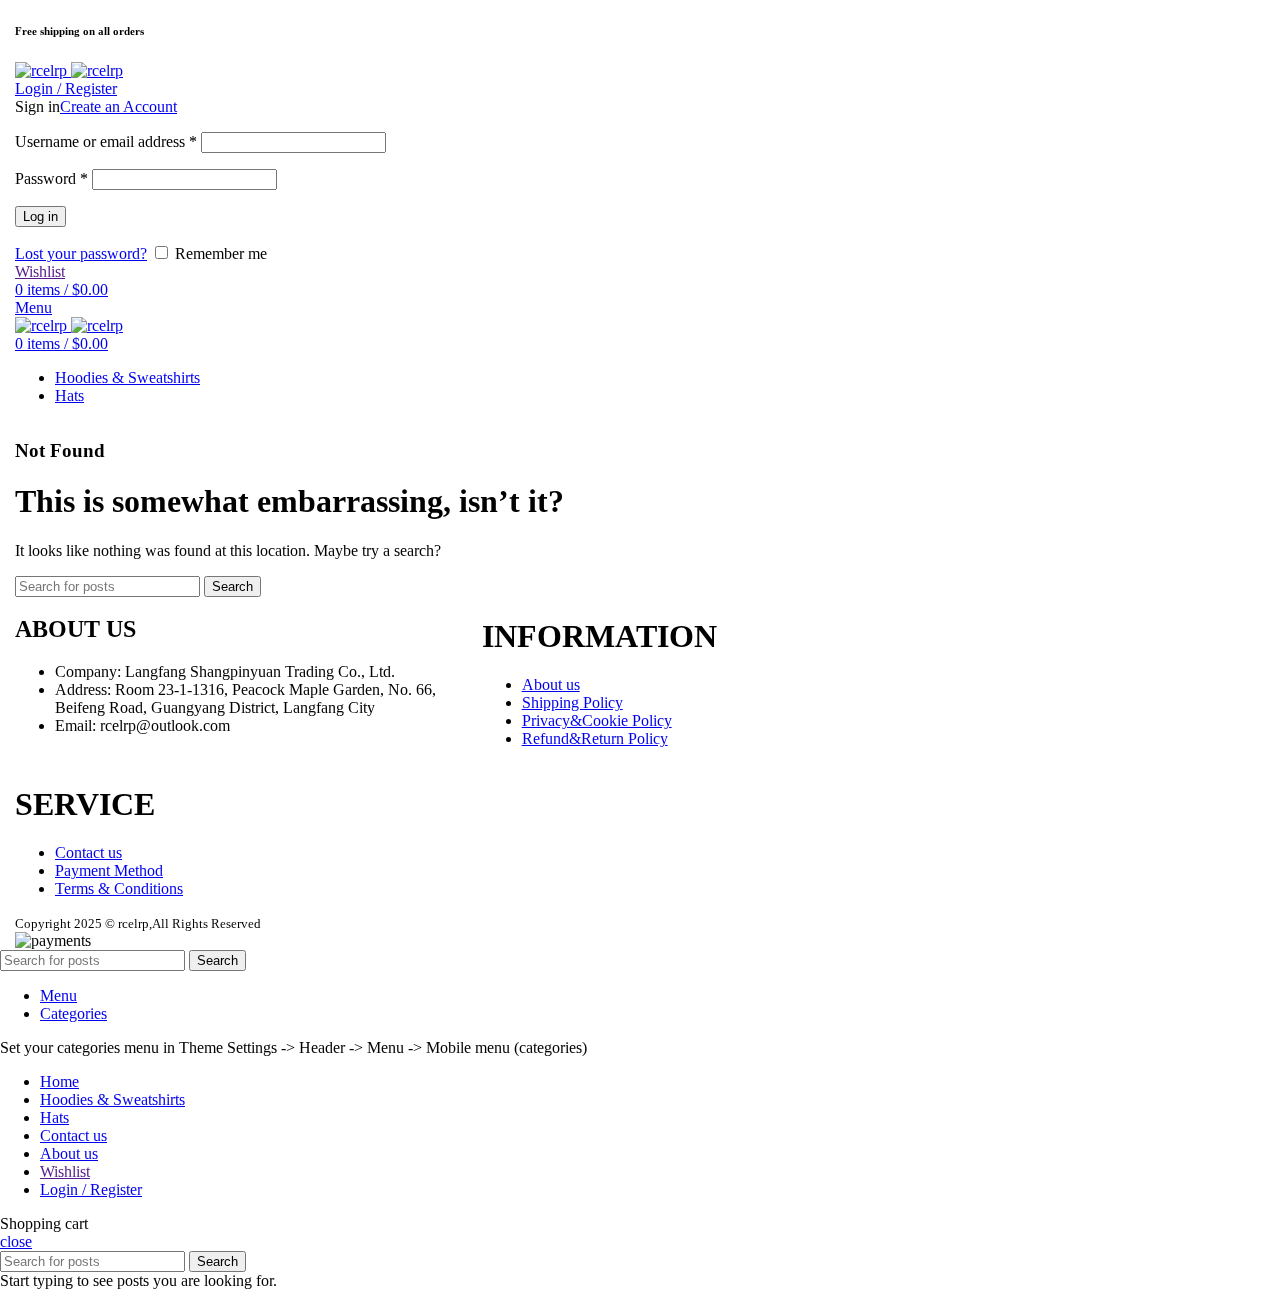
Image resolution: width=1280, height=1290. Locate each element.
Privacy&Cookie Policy (597, 720)
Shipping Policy (572, 702)
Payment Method (109, 870)
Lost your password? (81, 253)
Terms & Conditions (119, 888)
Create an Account (118, 106)
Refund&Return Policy (595, 738)
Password (51, 178)
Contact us (88, 852)
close (16, 1241)
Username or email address (106, 141)
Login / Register (91, 1189)
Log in (40, 216)
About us (551, 684)
